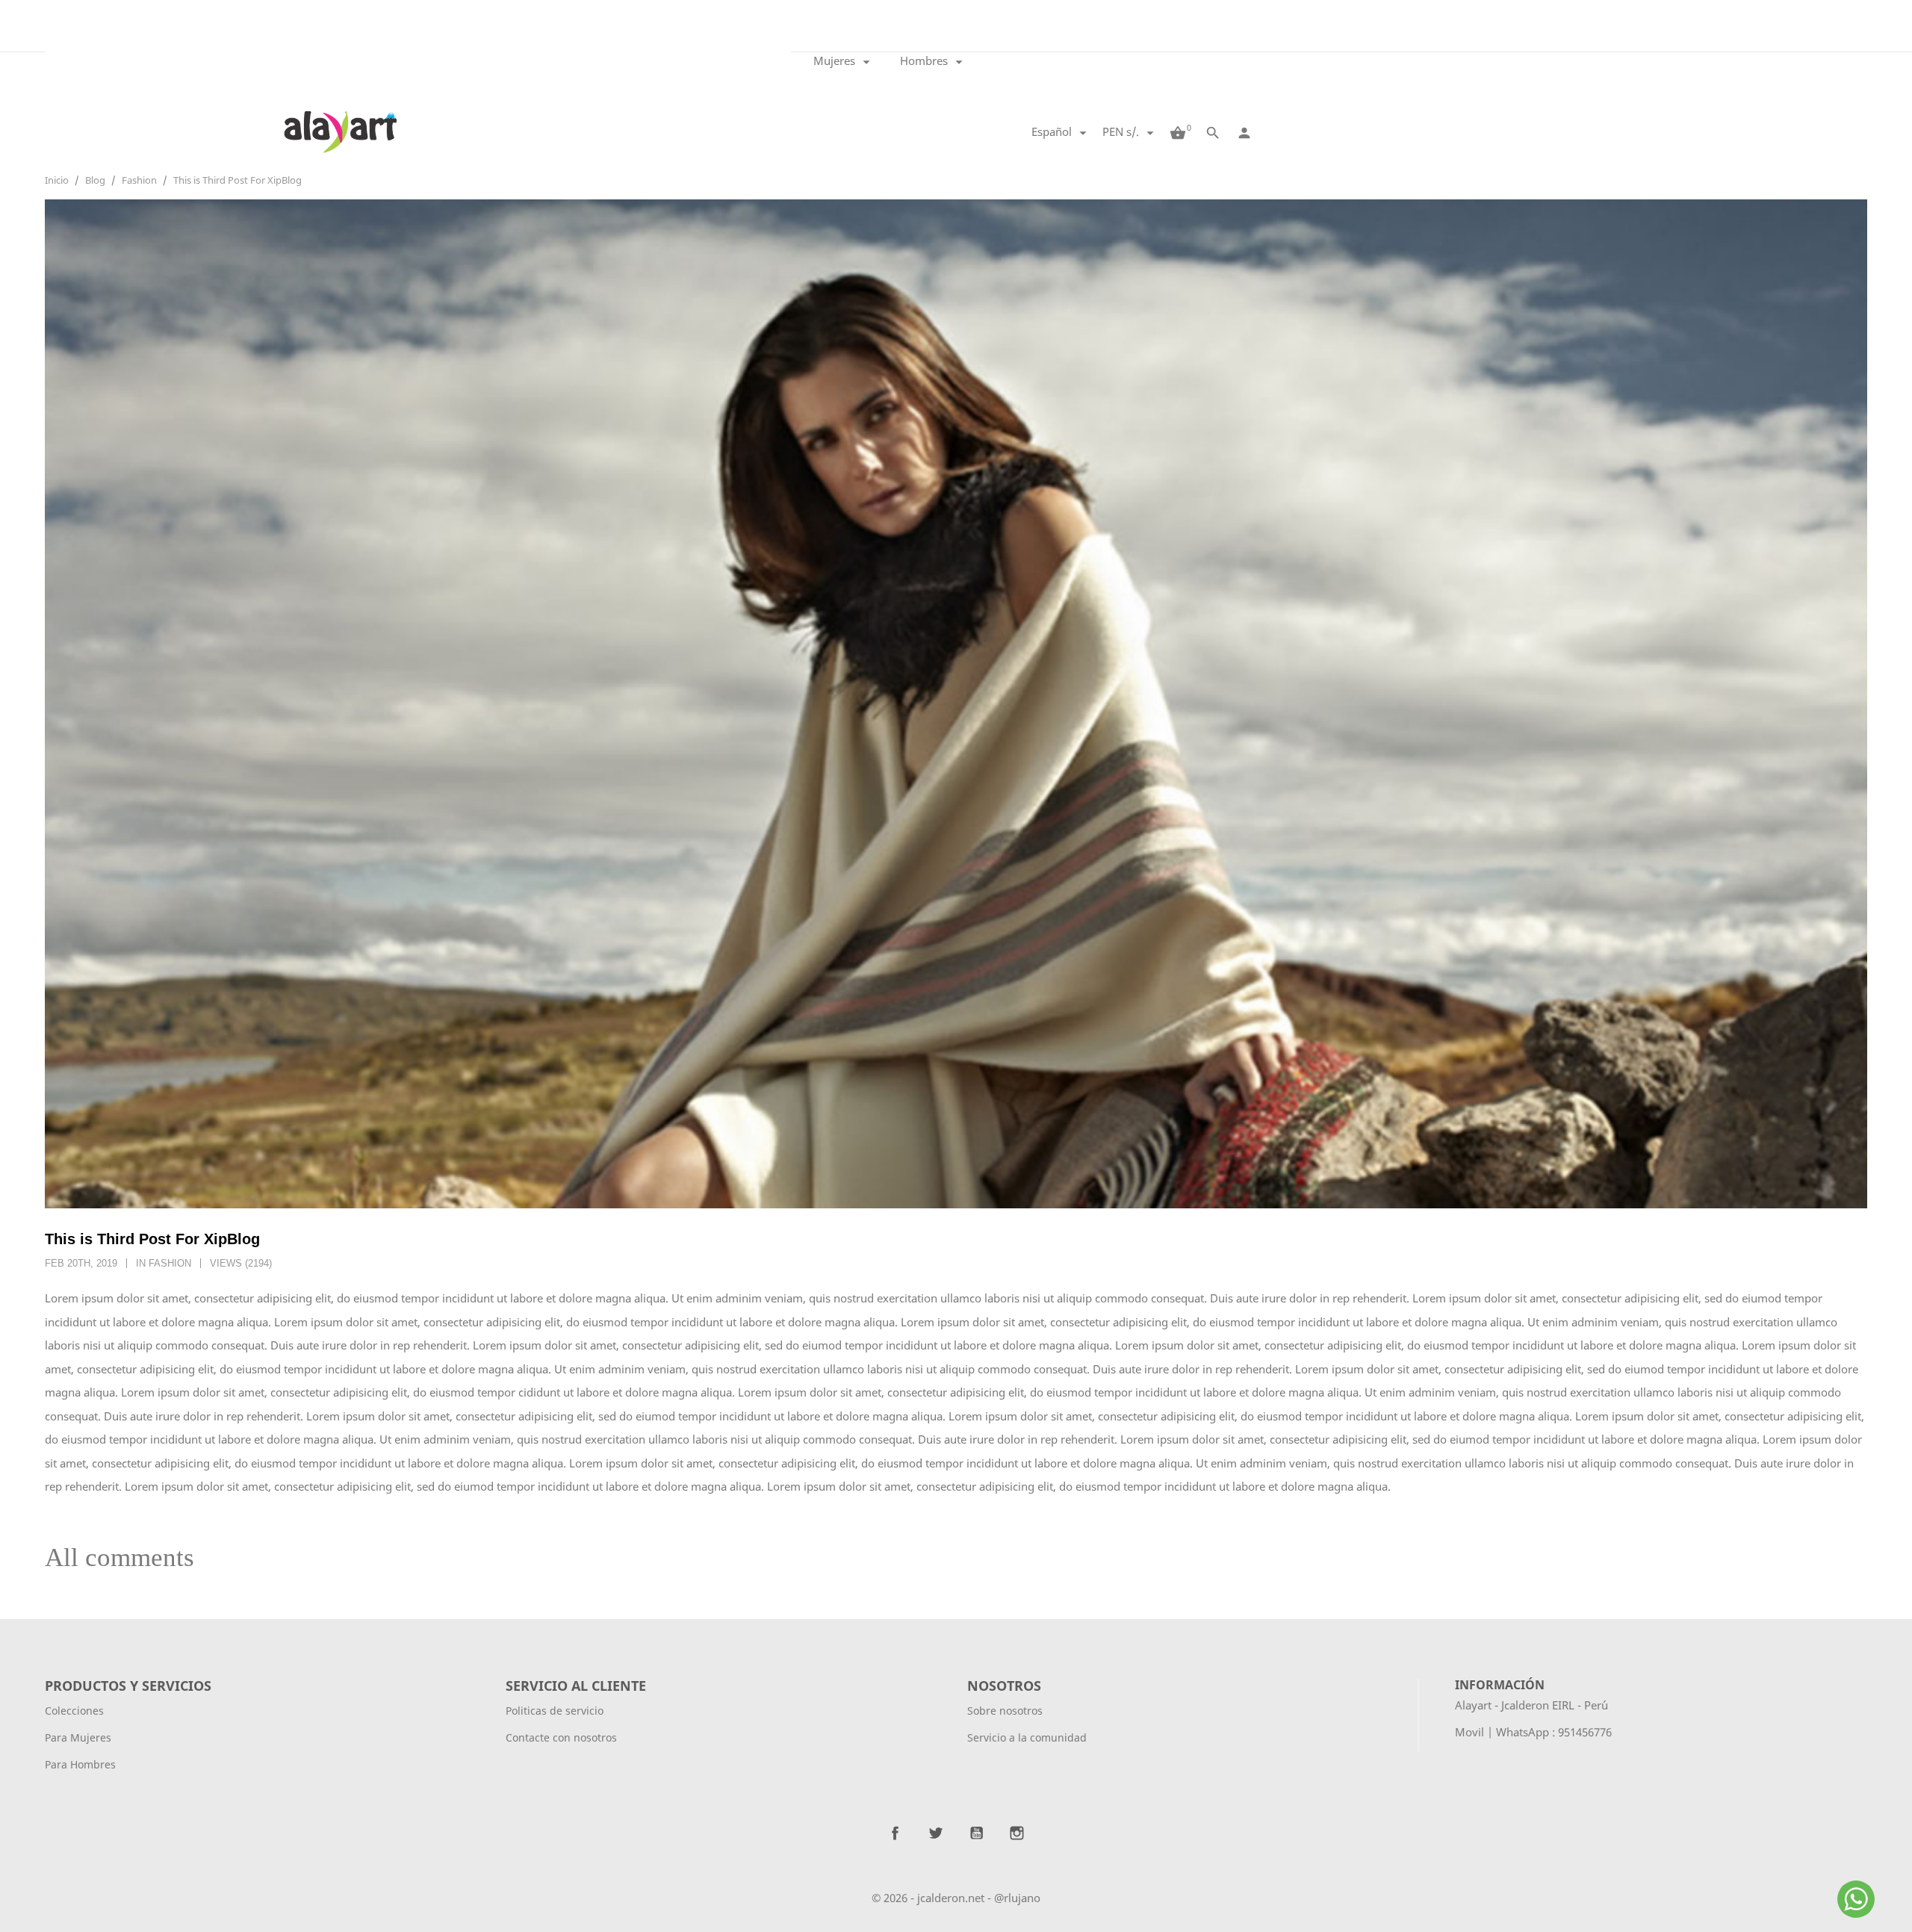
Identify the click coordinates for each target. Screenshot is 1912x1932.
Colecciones (74, 1711)
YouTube (977, 1833)
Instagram (1017, 1833)
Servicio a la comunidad (1027, 1737)
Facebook (895, 1833)
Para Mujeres (78, 1737)
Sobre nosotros (1005, 1711)
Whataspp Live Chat (1858, 1916)
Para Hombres (80, 1764)
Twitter (935, 1833)
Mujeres (844, 62)
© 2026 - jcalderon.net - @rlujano (956, 1898)
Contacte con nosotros (561, 1737)
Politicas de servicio (555, 1711)
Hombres (934, 62)
